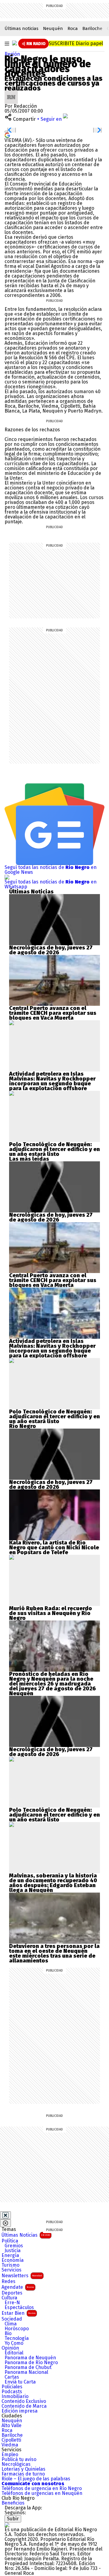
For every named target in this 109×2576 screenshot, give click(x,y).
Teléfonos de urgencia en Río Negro (42, 2489)
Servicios (12, 2270)
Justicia (13, 2251)
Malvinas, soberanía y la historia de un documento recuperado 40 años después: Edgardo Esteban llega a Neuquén (53, 1883)
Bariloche (92, 28)
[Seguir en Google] (7, 135)
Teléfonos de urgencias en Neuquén (42, 2493)
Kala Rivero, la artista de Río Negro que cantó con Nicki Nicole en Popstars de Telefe (54, 1548)
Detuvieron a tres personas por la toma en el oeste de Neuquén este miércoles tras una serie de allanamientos (54, 1953)
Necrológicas (16, 2464)
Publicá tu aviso (19, 2459)
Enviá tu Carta (20, 2382)
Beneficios (13, 2503)
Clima (11, 2324)
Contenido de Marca (24, 2406)
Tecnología (17, 2338)
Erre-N (12, 2303)
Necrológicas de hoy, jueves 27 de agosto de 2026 (51, 950)
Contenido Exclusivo (24, 2401)
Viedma (10, 2445)
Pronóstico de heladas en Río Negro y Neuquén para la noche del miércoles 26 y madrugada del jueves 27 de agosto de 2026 (53, 1681)
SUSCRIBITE (76, 43)
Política (10, 2241)
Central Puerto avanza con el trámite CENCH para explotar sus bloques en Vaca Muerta (53, 1013)
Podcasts (12, 2392)
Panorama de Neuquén (30, 2358)
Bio (8, 2334)
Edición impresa (20, 2411)
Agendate (18, 2287)
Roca (73, 28)
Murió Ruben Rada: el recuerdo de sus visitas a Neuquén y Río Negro (51, 1613)
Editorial (14, 2353)
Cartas (12, 2377)
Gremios (14, 2246)
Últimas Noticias (26, 2235)
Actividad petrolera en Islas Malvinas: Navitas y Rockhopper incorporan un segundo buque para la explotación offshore (52, 1081)
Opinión (10, 2348)
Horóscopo (17, 2329)
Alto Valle (12, 2426)
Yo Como (14, 2343)
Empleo (10, 2455)
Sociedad (12, 2319)
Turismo (10, 2265)
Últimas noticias (21, 28)
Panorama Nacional (26, 2372)
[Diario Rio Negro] (7, 2525)
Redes (8, 2282)
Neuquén (53, 28)
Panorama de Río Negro (31, 2363)
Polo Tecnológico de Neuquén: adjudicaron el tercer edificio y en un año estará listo (54, 1149)
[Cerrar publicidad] (5, 2215)
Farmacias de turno (23, 2474)
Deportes (12, 2293)
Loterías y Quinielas (23, 2469)
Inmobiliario (15, 2397)
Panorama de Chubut (28, 2367)
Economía (13, 2260)
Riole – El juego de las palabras (36, 2479)
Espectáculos (19, 2308)
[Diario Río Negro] (15, 43)
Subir (13, 2519)
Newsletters (22, 2276)
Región (12, 54)
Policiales (12, 2387)
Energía (10, 2255)
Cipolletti (11, 2440)
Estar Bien (18, 2313)
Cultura (9, 2298)
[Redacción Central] (11, 93)
